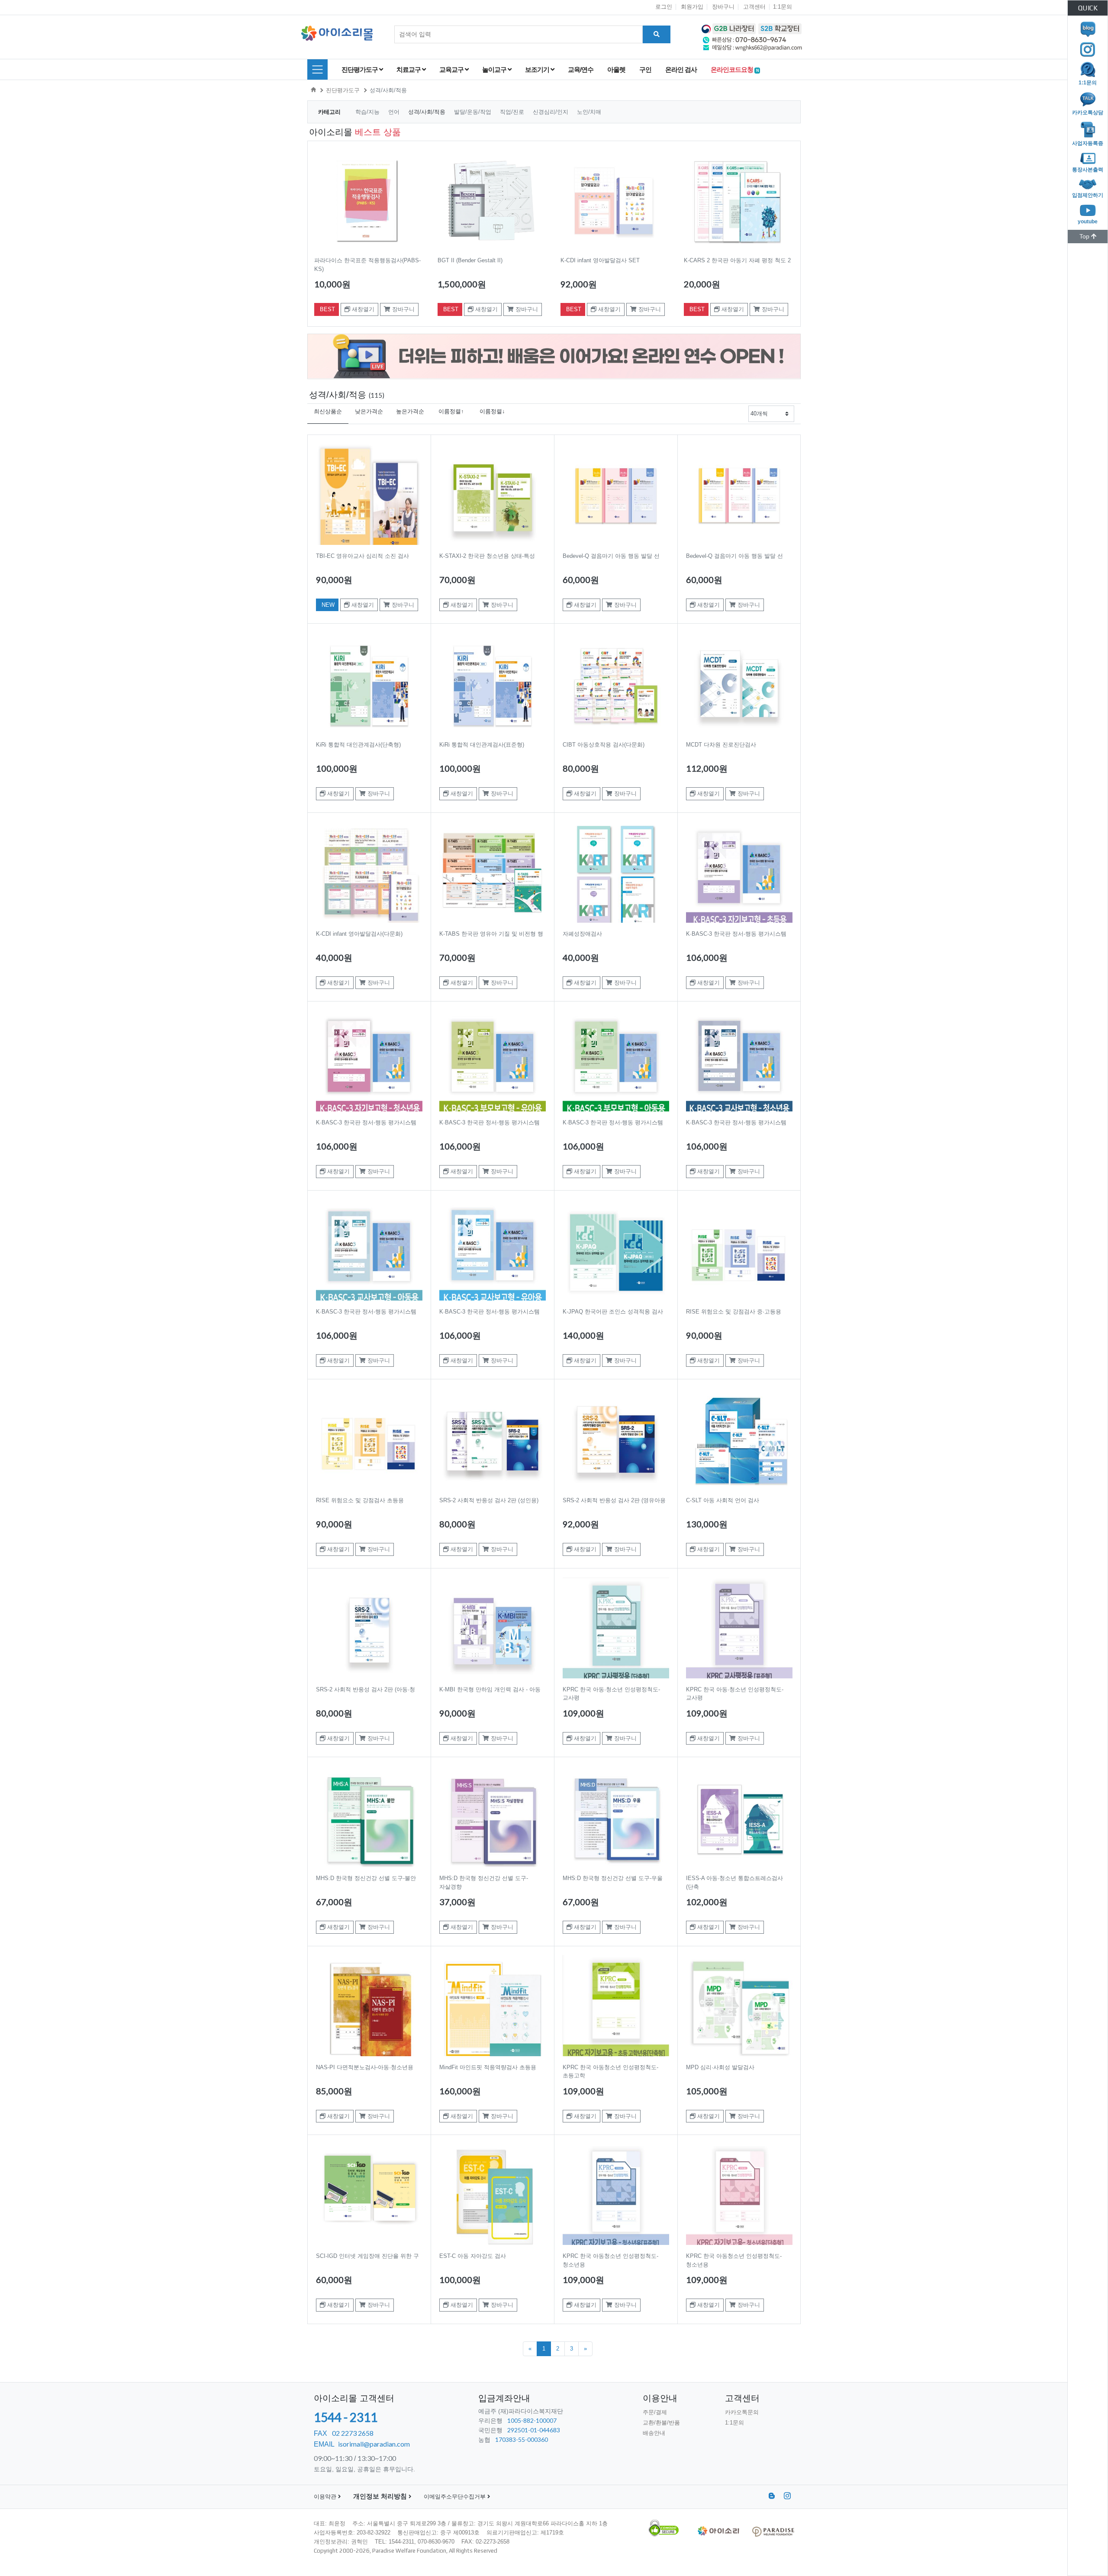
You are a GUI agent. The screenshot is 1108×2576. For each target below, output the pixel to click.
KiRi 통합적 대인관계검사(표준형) (482, 745)
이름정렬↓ (492, 411)
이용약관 (326, 2497)
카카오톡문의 (742, 2412)
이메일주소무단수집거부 (456, 2497)
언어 (395, 112)
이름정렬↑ (451, 411)
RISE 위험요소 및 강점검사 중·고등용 (734, 1312)
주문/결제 (655, 2412)
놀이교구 (495, 69)
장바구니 (723, 7)
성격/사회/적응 (388, 90)
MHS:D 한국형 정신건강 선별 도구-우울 (613, 1878)
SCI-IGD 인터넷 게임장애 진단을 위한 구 (367, 2256)
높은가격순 (410, 411)
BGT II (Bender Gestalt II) (470, 260)
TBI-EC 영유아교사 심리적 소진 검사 (362, 556)
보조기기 (538, 69)
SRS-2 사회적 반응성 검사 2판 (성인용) (489, 1500)
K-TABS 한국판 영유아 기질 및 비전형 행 (491, 934)
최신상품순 (328, 411)
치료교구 (409, 69)
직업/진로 (513, 112)
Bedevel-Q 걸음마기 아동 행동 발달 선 (611, 556)
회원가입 (692, 7)
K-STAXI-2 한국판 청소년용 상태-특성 (487, 556)
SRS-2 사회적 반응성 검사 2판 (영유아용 (614, 1500)
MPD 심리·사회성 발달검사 (720, 2067)
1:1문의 (783, 7)
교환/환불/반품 (661, 2423)
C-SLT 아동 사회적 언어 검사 (723, 1500)
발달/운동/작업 (473, 112)
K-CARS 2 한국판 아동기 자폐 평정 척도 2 (737, 260)
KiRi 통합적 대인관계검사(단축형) (358, 745)
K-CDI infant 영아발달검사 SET (600, 260)
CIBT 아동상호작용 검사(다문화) (604, 745)
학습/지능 (368, 112)
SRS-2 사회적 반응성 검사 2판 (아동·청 (366, 1689)
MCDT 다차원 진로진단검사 (721, 745)
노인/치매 (589, 112)
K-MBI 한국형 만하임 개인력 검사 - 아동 (490, 1689)
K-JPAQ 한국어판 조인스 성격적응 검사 (613, 1312)
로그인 (664, 7)
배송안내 (654, 2433)
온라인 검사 (681, 69)
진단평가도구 (360, 69)
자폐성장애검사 (582, 934)
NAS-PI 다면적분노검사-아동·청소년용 (365, 2067)
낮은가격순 (369, 411)
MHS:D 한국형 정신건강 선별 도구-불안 (366, 1878)
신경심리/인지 (551, 112)
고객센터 (754, 7)
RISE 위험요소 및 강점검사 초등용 (360, 1500)
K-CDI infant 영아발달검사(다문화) (359, 934)
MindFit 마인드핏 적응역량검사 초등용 (488, 2067)
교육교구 (452, 69)
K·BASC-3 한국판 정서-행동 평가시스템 (736, 934)
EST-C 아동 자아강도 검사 (473, 2256)
